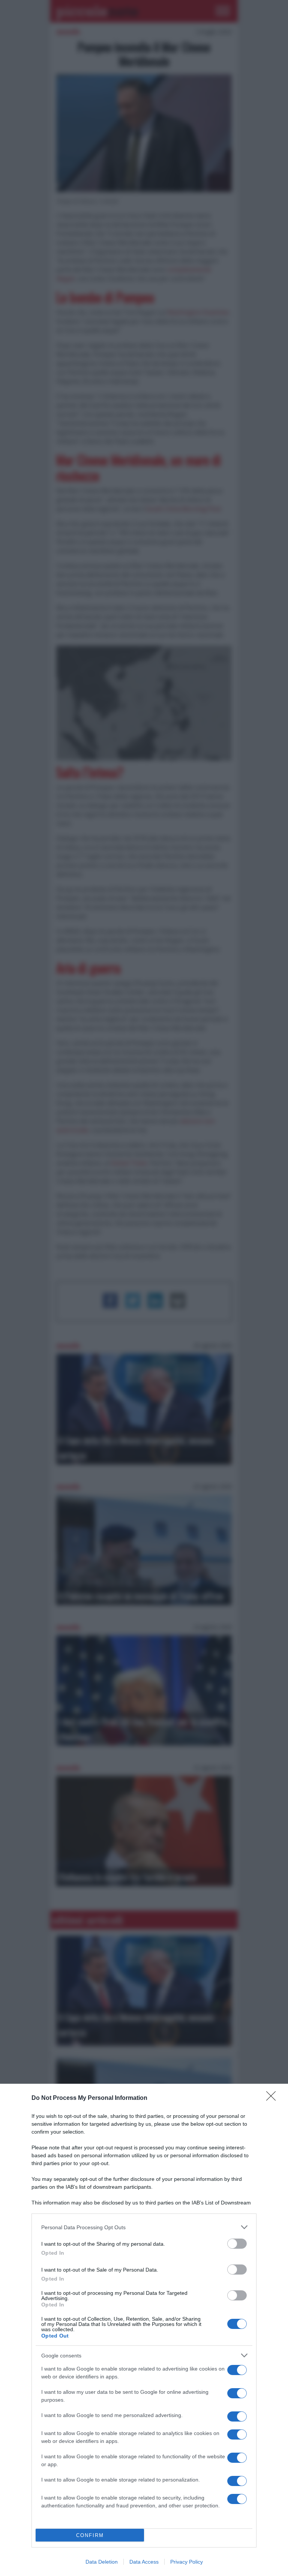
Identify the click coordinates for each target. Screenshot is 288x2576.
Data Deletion (102, 2562)
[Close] (273, 2098)
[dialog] (144, 2330)
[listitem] (144, 2227)
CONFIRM (90, 2535)
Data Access (144, 2562)
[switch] (237, 2244)
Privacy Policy (187, 2562)
